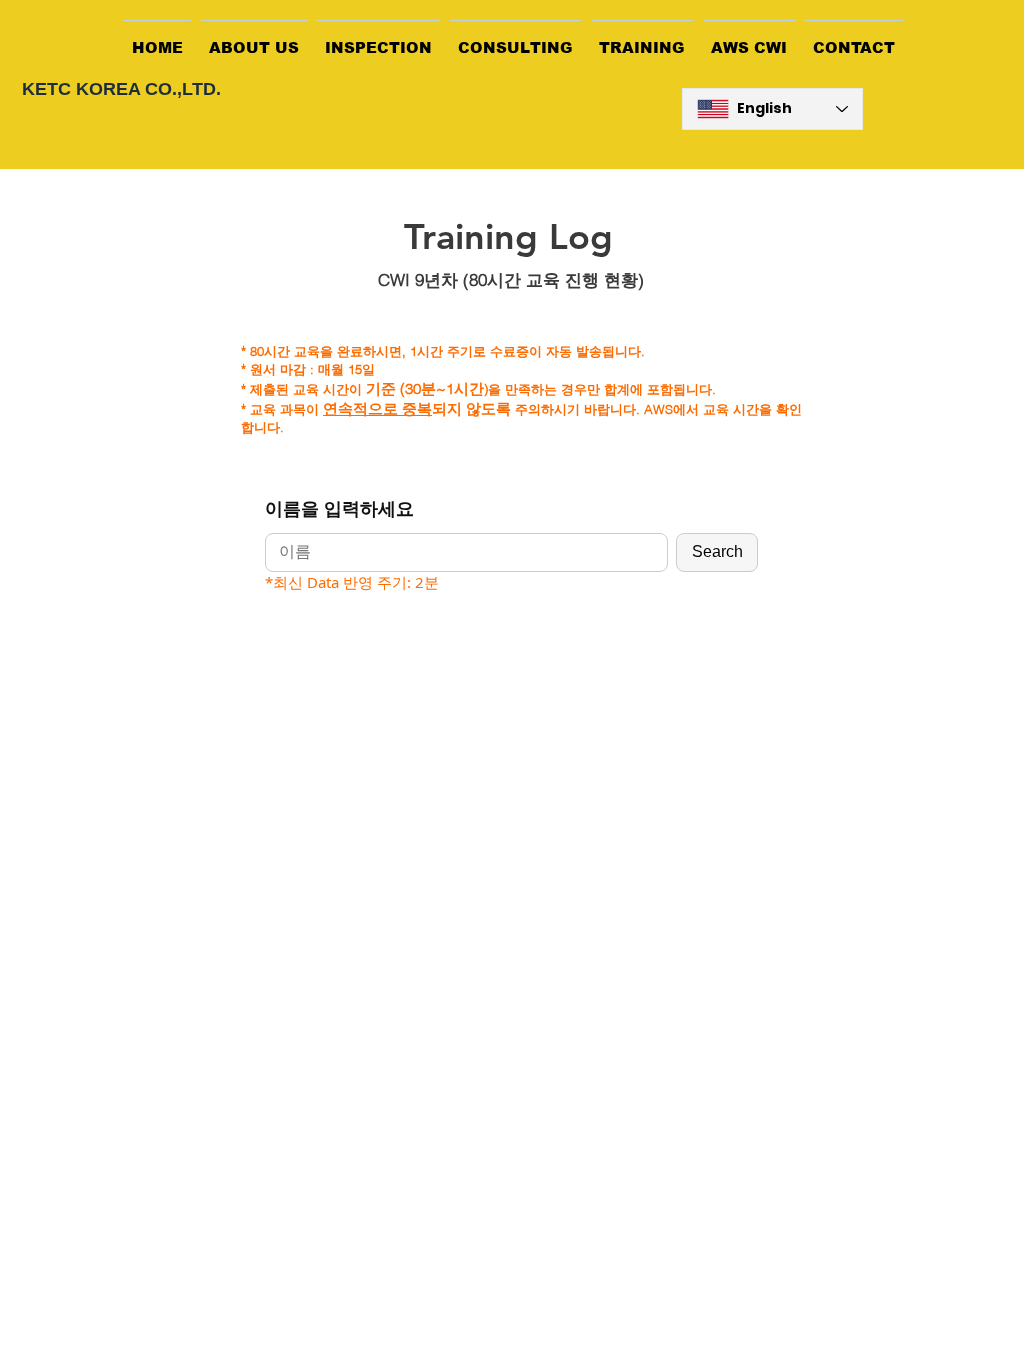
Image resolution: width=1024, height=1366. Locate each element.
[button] (254, 38)
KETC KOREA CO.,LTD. (121, 89)
